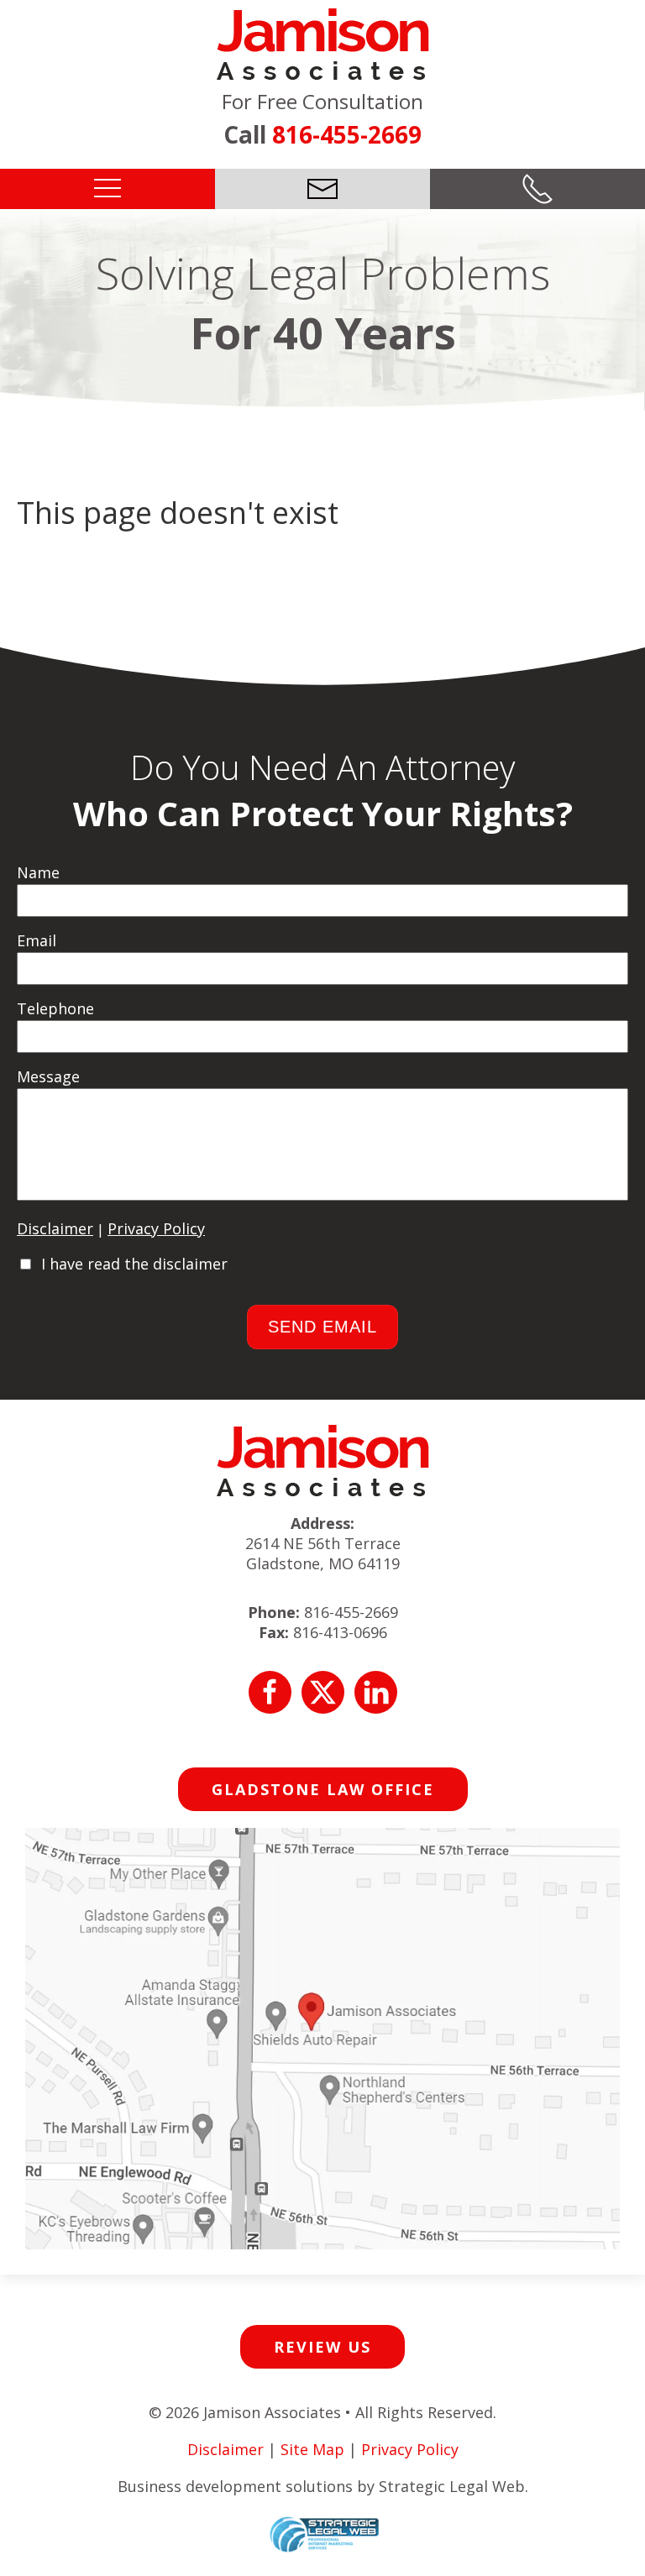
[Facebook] (270, 1692)
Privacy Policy (156, 1228)
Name (38, 872)
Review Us (322, 2347)
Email (37, 940)
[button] (107, 187)
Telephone (55, 1008)
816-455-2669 (347, 134)
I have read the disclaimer (134, 1264)
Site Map (312, 2449)
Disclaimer (55, 1228)
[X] (323, 1692)
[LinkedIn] (376, 1692)
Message (48, 1076)
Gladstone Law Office (323, 1789)
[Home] (323, 43)
